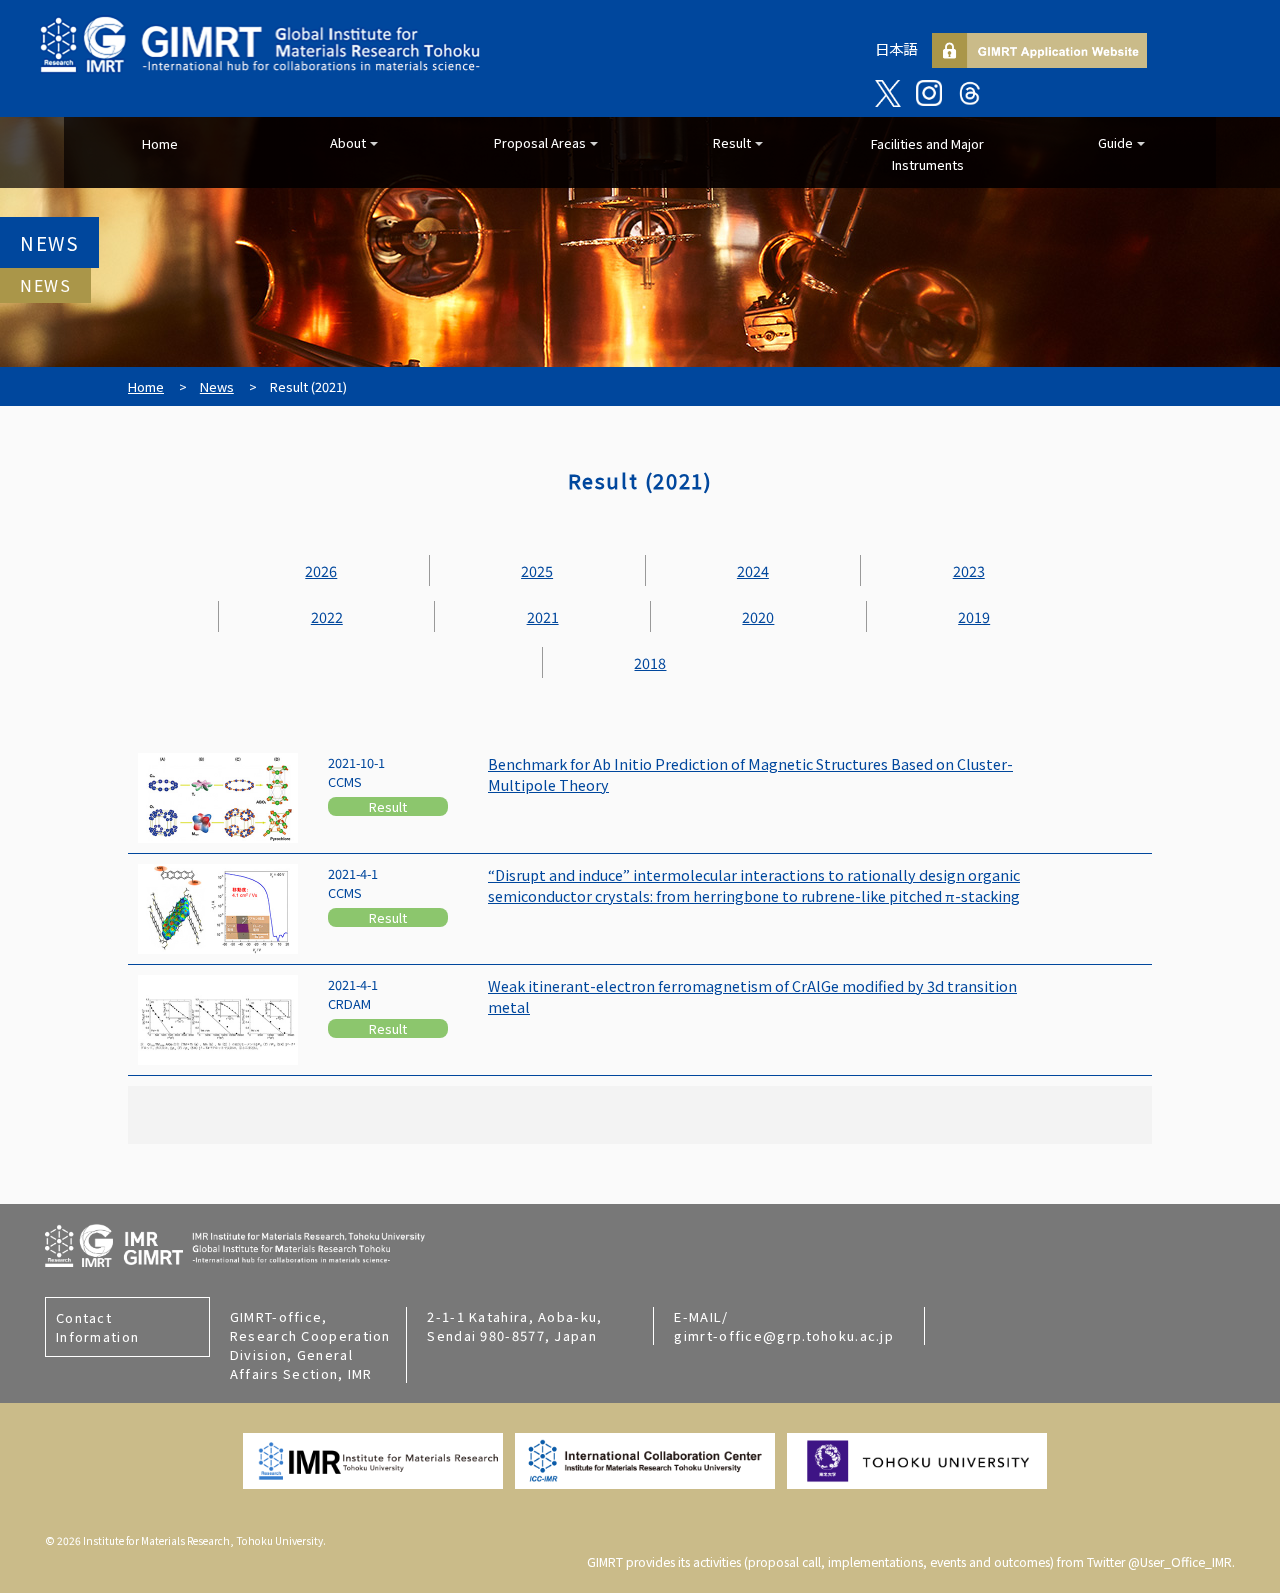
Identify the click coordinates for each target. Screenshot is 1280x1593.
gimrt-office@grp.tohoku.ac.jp (784, 1335)
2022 (327, 616)
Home (160, 143)
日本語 (896, 48)
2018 (650, 662)
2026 (321, 570)
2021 (543, 616)
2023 (969, 570)
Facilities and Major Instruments (927, 154)
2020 (758, 616)
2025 (537, 570)
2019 (974, 616)
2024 (753, 570)
